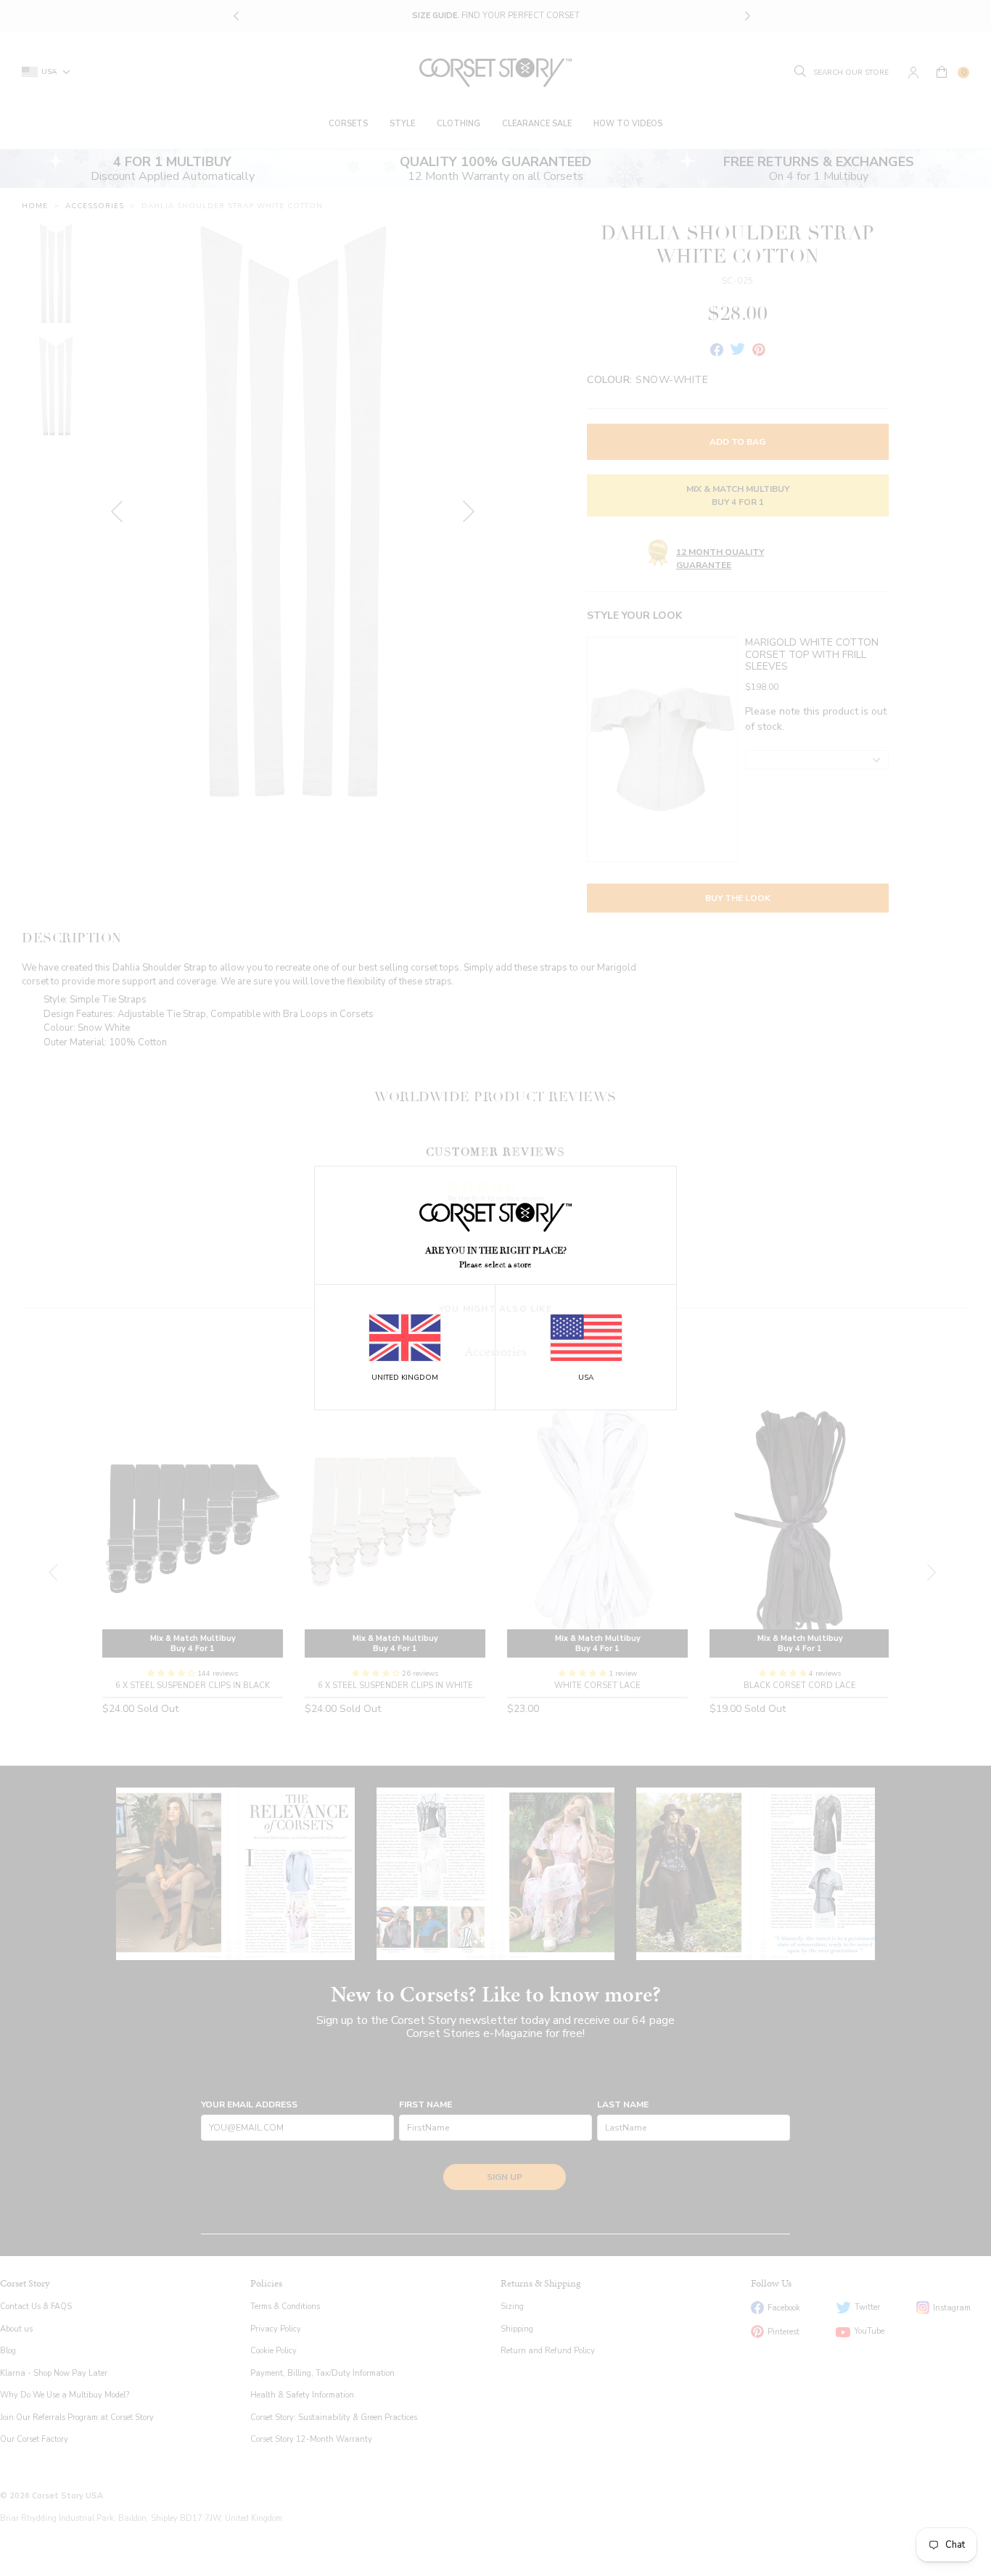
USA (586, 1378)
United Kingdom (405, 1378)
